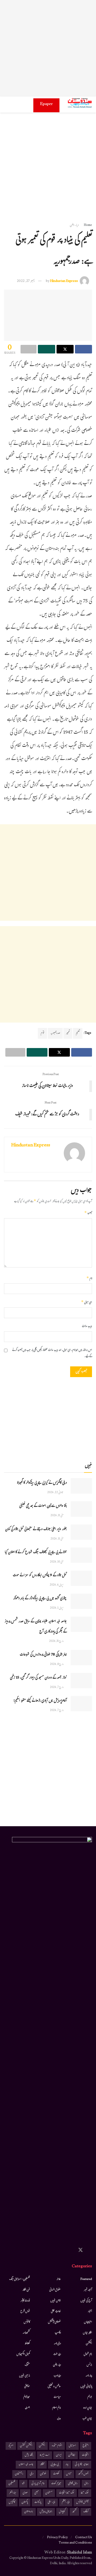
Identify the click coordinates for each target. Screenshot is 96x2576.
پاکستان (25, 2502)
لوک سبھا (85, 2493)
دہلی (32, 2474)
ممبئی (37, 2493)
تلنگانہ (42, 2465)
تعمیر (68, 1033)
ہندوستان (29, 2512)
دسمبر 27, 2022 (26, 281)
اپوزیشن (72, 2455)
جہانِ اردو (88, 2408)
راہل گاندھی (73, 2484)
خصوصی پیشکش (54, 2322)
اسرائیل (72, 2446)
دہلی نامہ (57, 2344)
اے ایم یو (45, 2455)
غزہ (23, 2484)
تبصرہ (88, 1213)
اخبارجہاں (88, 2322)
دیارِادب (57, 2376)
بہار (67, 2465)
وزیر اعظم (66, 2502)
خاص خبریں (56, 2301)
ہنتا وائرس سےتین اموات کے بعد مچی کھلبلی (43, 1506)
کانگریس (12, 2502)
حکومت (56, 2474)
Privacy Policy (57, 2538)
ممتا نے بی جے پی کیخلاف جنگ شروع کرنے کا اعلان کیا (36, 1553)
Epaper (46, 104)
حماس (69, 2474)
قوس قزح (25, 2312)
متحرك (27, 2365)
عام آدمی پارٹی (38, 2484)
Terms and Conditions (75, 2543)
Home (88, 225)
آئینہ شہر (88, 2290)
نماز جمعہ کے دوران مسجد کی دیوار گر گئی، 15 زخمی (38, 1678)
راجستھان (19, 2474)
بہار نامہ (89, 2376)
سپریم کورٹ (56, 2484)
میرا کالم (27, 2397)
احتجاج (86, 2446)
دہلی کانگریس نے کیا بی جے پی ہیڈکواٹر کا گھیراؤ (42, 1483)
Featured (86, 2279)
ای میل (87, 1303)
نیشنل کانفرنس (82, 2502)
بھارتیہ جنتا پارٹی (82, 2465)
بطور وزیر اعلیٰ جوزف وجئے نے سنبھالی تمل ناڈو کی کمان (36, 1530)
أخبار (90, 2312)
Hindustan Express (64, 281)
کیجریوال (62, 2512)
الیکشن (89, 2344)
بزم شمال (88, 2354)
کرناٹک (86, 2512)
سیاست (57, 2397)
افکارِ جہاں (87, 2333)
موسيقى (27, 2387)
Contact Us (84, 2538)
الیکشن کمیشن (26, 2446)
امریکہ (11, 2446)
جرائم (90, 2397)
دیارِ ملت (57, 2354)
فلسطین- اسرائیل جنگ (19, 2279)
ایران (59, 2455)
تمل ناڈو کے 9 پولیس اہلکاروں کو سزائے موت (40, 1576)
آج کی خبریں (86, 2301)
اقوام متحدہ (57, 2446)
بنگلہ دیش (29, 2455)
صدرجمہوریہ (55, 1033)
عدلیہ (59, 2419)
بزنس (89, 2365)
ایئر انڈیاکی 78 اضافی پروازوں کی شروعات (43, 1655)
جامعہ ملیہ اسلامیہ (26, 2465)
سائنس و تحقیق (54, 2387)
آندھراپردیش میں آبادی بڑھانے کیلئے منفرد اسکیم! (40, 1701)
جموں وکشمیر (83, 2474)
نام (89, 1279)
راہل (86, 2484)
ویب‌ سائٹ (87, 1327)
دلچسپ (58, 2333)
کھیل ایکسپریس (23, 2354)
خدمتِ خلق (56, 2312)
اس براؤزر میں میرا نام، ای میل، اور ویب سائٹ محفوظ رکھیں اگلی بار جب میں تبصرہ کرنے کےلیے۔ (52, 1354)
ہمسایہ (27, 2408)
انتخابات (85, 2455)
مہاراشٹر (13, 2493)
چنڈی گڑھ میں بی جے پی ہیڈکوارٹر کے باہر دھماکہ (40, 1599)
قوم (42, 1033)
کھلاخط (27, 2344)
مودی (25, 2493)
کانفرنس (27, 2322)
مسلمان (49, 2493)
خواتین (43, 2474)
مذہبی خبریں (25, 2376)
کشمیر (74, 2512)
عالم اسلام (57, 2408)
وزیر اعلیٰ (51, 2502)
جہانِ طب (87, 2419)
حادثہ (59, 2279)
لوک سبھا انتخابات (67, 2493)
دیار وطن (74, 225)
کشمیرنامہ (26, 2333)
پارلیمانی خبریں (86, 2387)
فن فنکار (26, 2290)
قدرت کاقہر (25, 2301)
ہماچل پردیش (46, 2512)
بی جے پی (55, 2465)
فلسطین (12, 2484)
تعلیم (78, 1033)
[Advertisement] (48, 48)
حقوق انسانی (55, 2290)
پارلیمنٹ (38, 2502)
